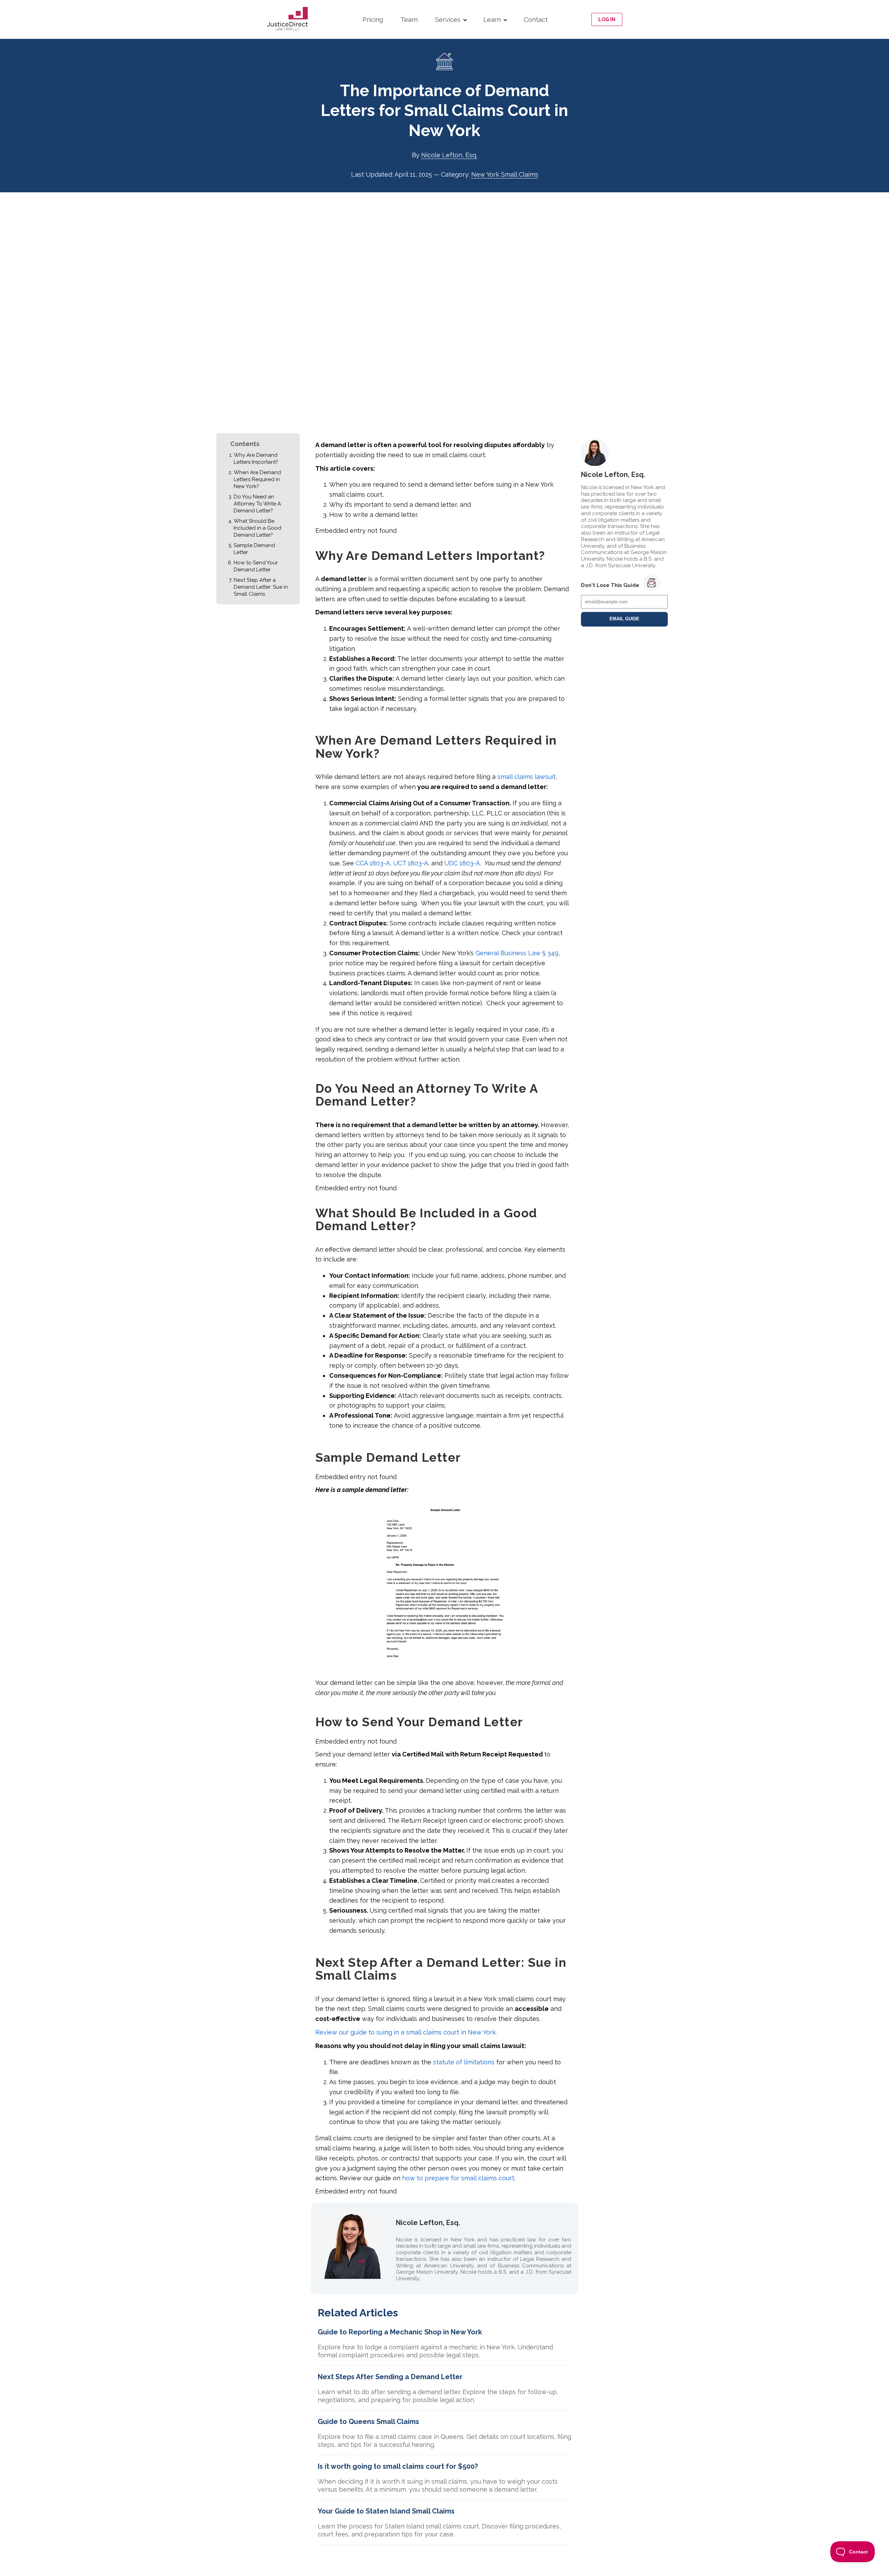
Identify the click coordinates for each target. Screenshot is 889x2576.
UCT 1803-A (411, 863)
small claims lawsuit (526, 777)
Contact (536, 19)
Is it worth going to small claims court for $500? (398, 2466)
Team (409, 19)
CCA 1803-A (373, 863)
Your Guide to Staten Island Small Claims (386, 2511)
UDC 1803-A (462, 863)
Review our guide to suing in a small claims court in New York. (406, 2032)
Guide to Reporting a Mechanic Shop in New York (400, 2332)
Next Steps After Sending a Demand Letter (390, 2377)
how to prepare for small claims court (458, 2178)
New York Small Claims (505, 174)
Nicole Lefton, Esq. (449, 155)
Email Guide (624, 619)
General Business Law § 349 (517, 953)
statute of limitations (464, 2062)
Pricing (373, 19)
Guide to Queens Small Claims (368, 2422)
